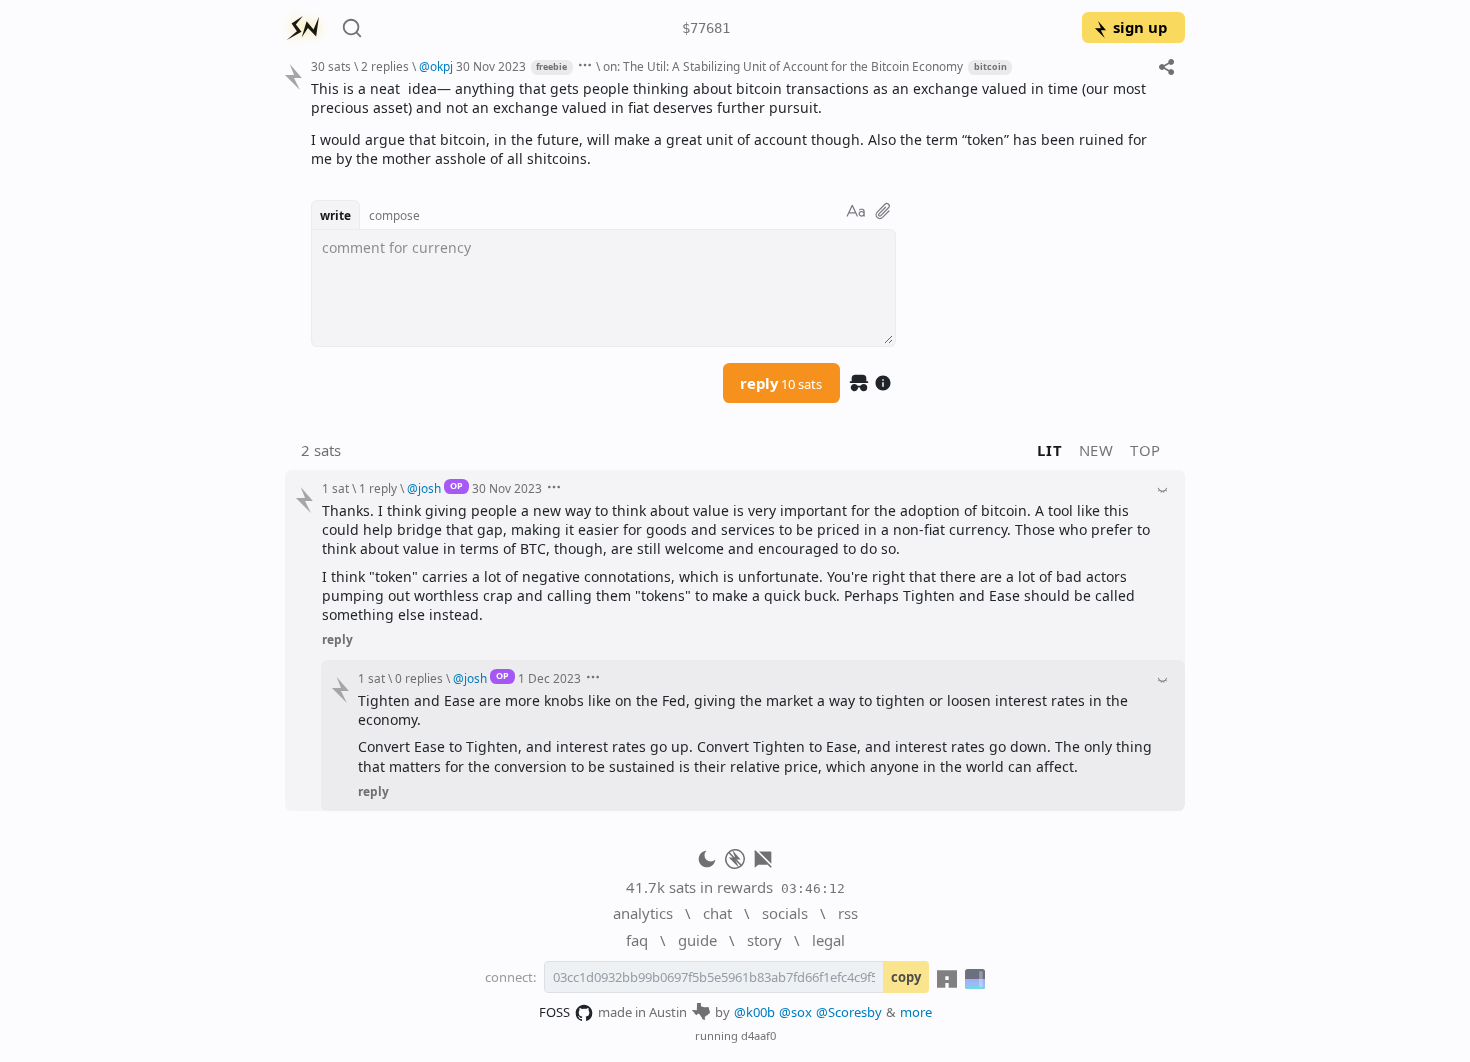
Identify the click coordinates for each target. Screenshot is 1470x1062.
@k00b (754, 1012)
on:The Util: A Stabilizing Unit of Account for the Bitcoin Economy (783, 66)
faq (637, 940)
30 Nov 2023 (491, 66)
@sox (795, 1012)
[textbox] (740, 123)
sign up (1140, 27)
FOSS (554, 1012)
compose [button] (394, 215)
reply (781, 383)
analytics (643, 913)
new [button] (1096, 450)
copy (906, 977)
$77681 (706, 28)
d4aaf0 (758, 1035)
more (916, 1012)
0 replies (419, 678)
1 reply (378, 488)
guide (697, 940)
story (764, 940)
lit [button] (1049, 450)
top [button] (1145, 450)
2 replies (385, 66)
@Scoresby (849, 1012)
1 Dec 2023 (549, 678)
